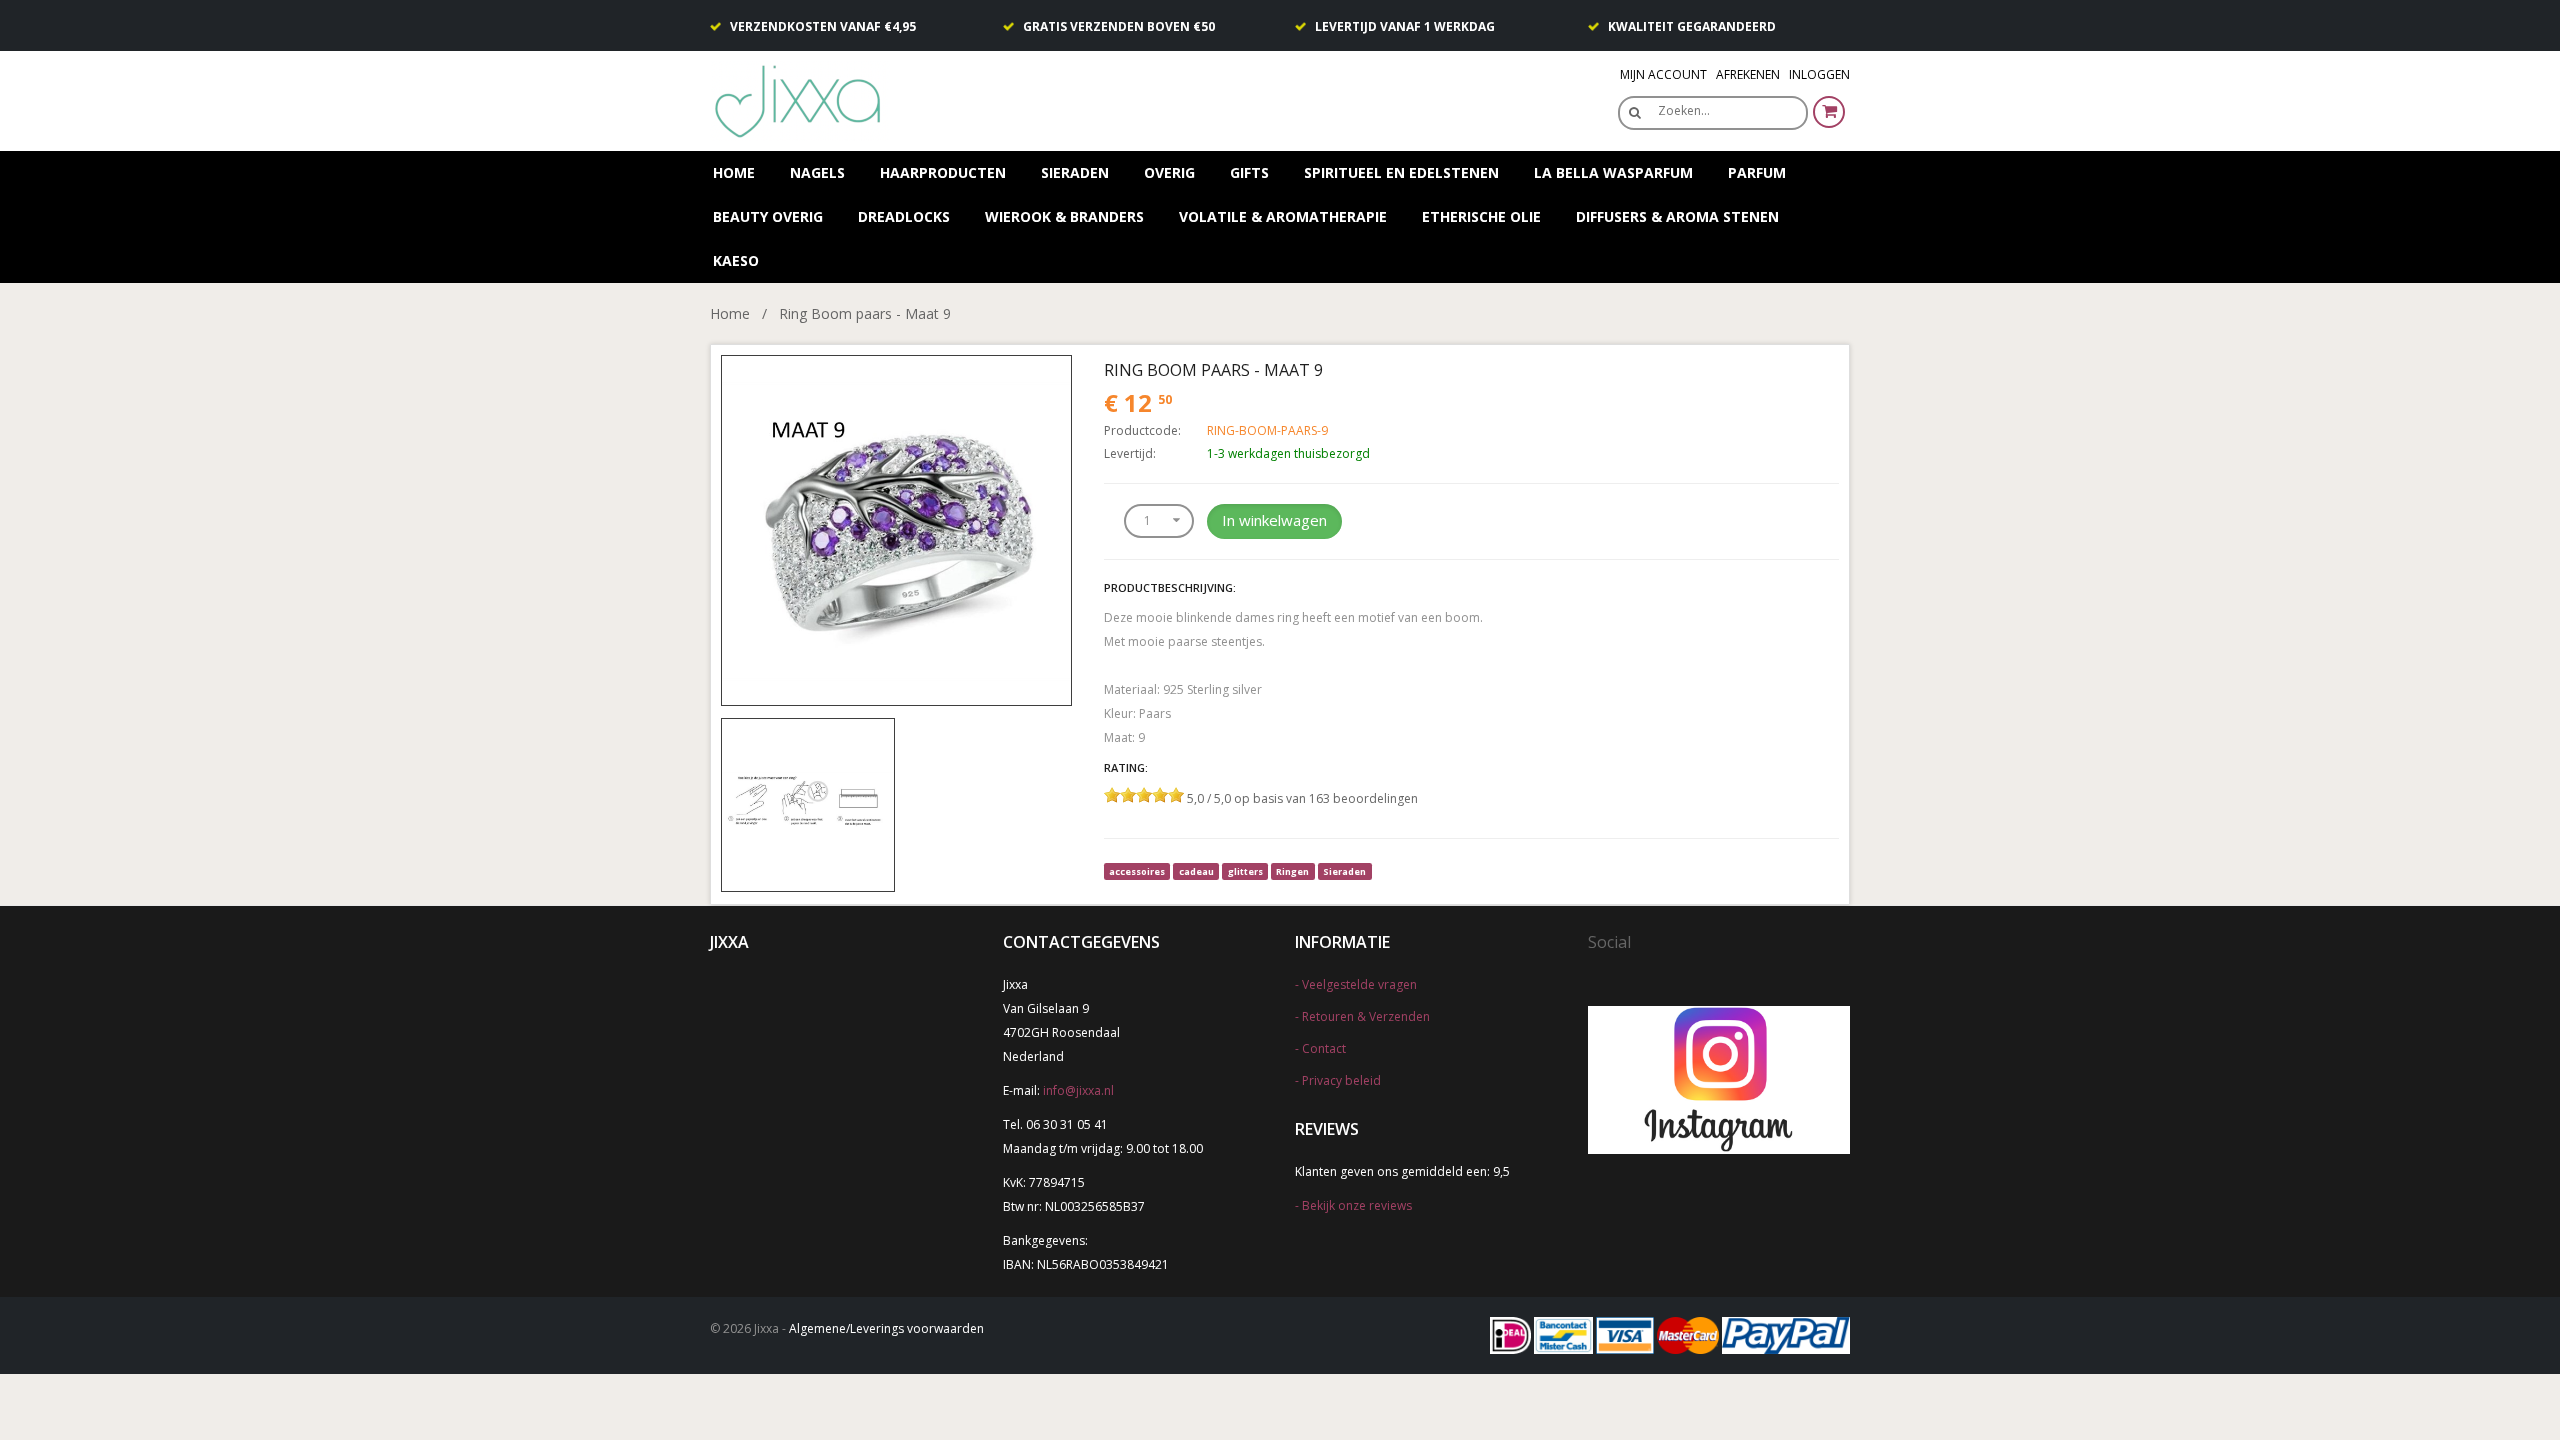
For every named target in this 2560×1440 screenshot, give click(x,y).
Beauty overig (768, 216)
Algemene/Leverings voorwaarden (886, 1328)
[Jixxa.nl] (800, 99)
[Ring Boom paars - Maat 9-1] (808, 803)
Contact (1324, 1048)
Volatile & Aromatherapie (1283, 216)
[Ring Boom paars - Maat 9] (896, 528)
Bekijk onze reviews (1357, 1205)
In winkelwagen (1274, 520)
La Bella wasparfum (1613, 172)
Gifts (1249, 172)
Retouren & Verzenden (1366, 1016)
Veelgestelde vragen (1359, 984)
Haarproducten (943, 172)
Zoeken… (1684, 110)
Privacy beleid (1341, 1080)
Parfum (1757, 172)
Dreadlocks (904, 216)
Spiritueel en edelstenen (1401, 172)
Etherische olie (1481, 216)
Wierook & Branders (1064, 216)
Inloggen (1819, 74)
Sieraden (1075, 172)
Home (734, 172)
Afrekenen (1748, 74)
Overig (1169, 172)
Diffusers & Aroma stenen (1677, 216)
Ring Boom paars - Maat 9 (865, 313)
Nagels (817, 172)
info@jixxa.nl (1078, 1090)
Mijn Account (1663, 74)
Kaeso (736, 260)
